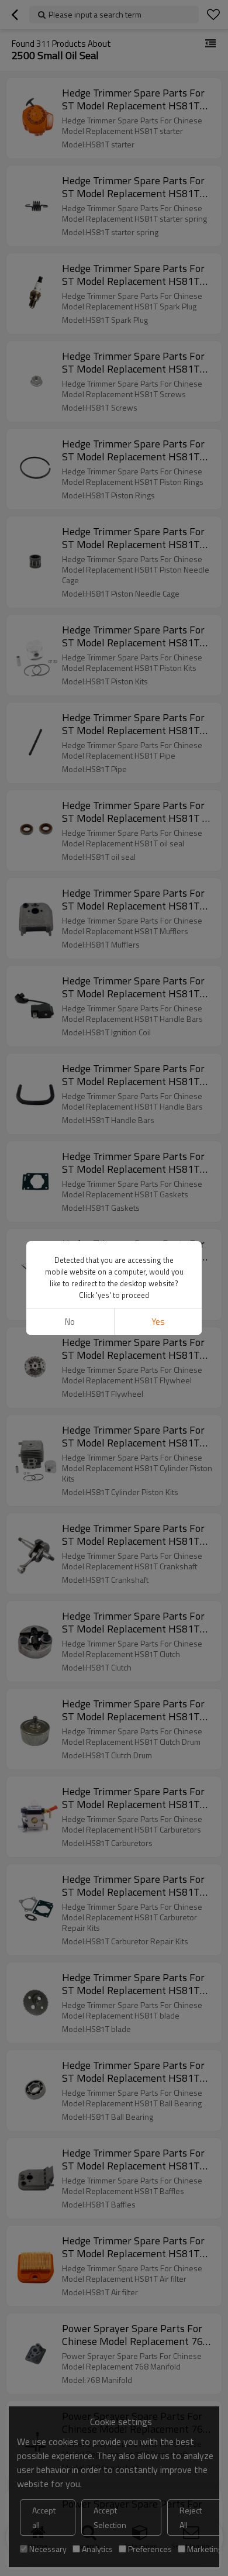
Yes (158, 1322)
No (70, 1322)
